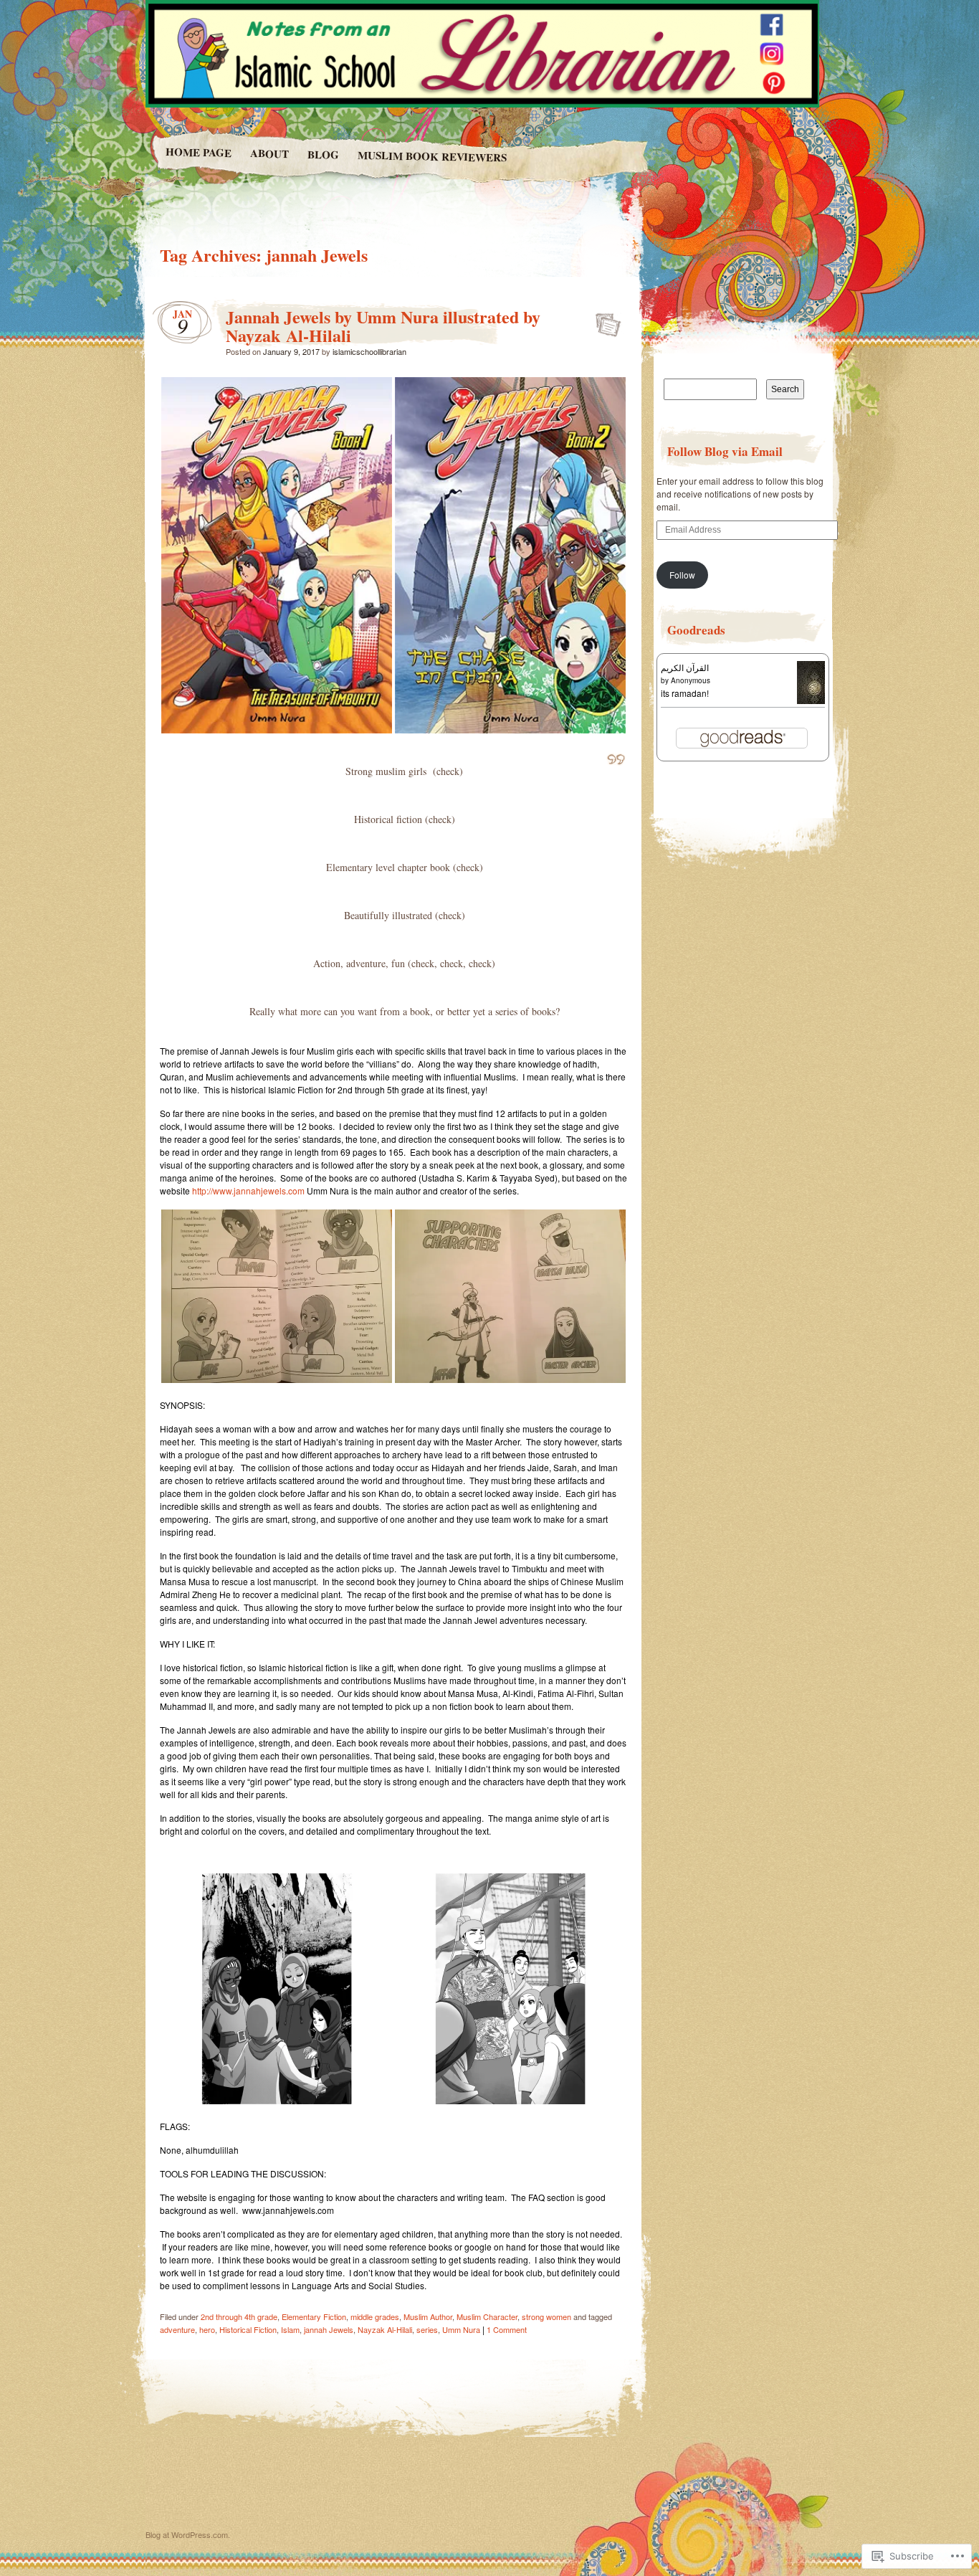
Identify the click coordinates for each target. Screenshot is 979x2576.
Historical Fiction (248, 2329)
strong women (546, 2316)
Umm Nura (461, 2329)
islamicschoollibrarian (369, 351)
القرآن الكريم (685, 667)
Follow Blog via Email (725, 451)
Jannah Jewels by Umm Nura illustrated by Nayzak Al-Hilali (383, 326)
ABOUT (269, 153)
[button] (277, 555)
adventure (177, 2329)
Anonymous (691, 680)
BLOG (323, 155)
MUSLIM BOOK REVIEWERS (432, 156)
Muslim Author (428, 2316)
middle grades (375, 2316)
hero (207, 2329)
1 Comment (507, 2329)
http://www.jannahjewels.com (248, 1190)
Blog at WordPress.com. (188, 2534)
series (427, 2329)
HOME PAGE (198, 152)
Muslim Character (487, 2316)
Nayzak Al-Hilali (385, 2329)
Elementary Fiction (314, 2316)
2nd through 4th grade (239, 2316)
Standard (604, 320)
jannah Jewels (329, 2329)
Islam (290, 2329)
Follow (682, 575)
